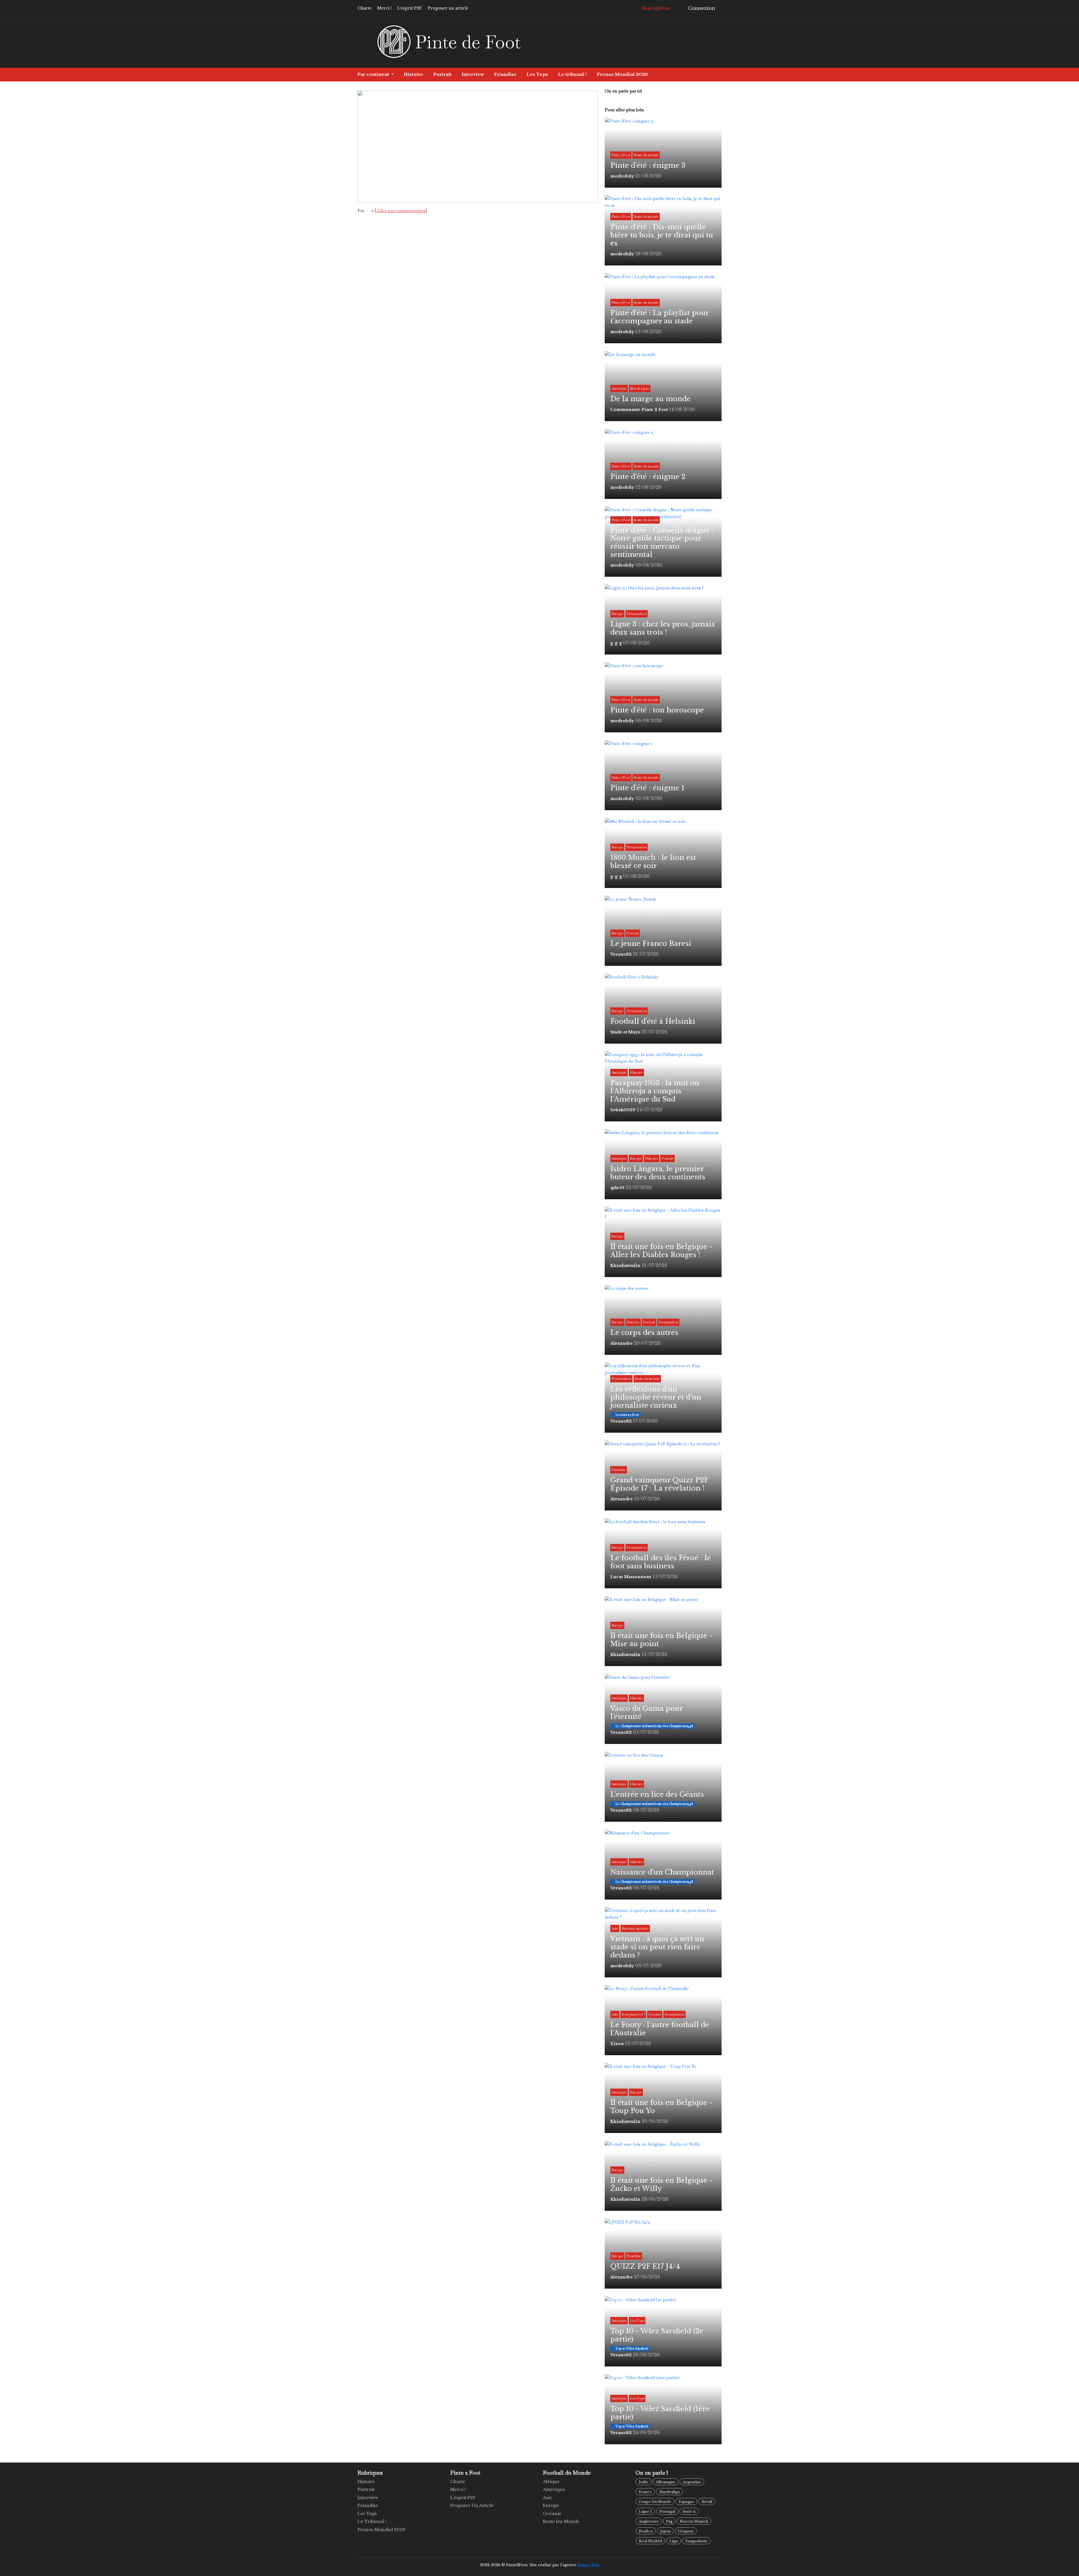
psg (669, 2521)
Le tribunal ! (572, 74)
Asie (547, 2497)
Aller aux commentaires (401, 211)
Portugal (667, 2512)
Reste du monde (561, 2521)
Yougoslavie (696, 2541)
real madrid (650, 2541)
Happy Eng (588, 2565)
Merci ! (384, 8)
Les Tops (537, 74)
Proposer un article (448, 8)
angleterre (649, 2521)
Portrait (442, 74)
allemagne (666, 2482)
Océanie (552, 2513)
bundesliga (669, 2492)
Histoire (413, 74)
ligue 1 (645, 2512)
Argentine (692, 2482)
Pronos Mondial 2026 (622, 74)
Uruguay (686, 2531)
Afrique (551, 2481)
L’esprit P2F (410, 8)
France (645, 2492)
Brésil (707, 2502)
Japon (665, 2531)
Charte (364, 8)
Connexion (701, 8)
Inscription (656, 8)
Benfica (646, 2531)
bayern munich (694, 2521)
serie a (689, 2512)
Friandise (505, 74)
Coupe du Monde (655, 2502)
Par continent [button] (374, 74)
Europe (551, 2505)
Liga (674, 2541)
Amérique (554, 2489)
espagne (686, 2502)
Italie (644, 2482)
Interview (473, 74)
